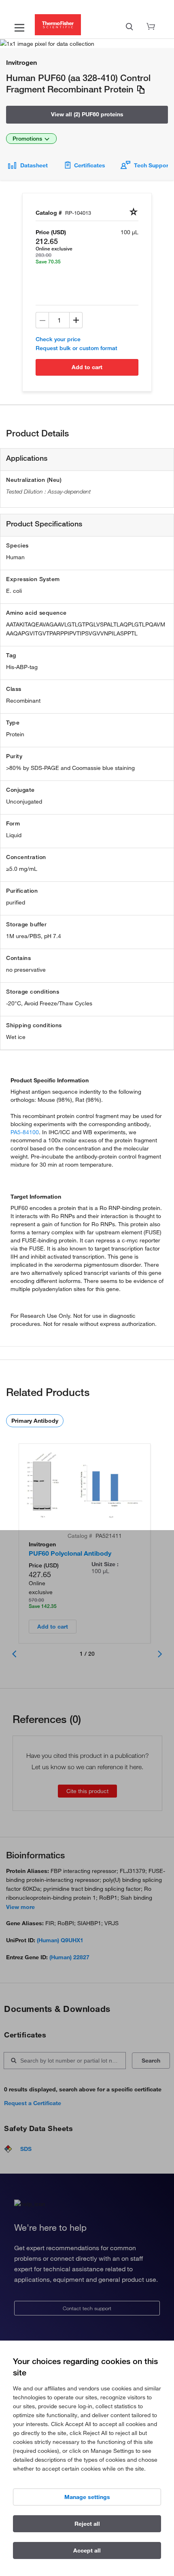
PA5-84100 (25, 1132)
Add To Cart (87, 367)
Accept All (87, 2550)
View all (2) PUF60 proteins (87, 114)
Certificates (90, 165)
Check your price (58, 339)
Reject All (87, 2524)
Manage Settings (87, 2497)
